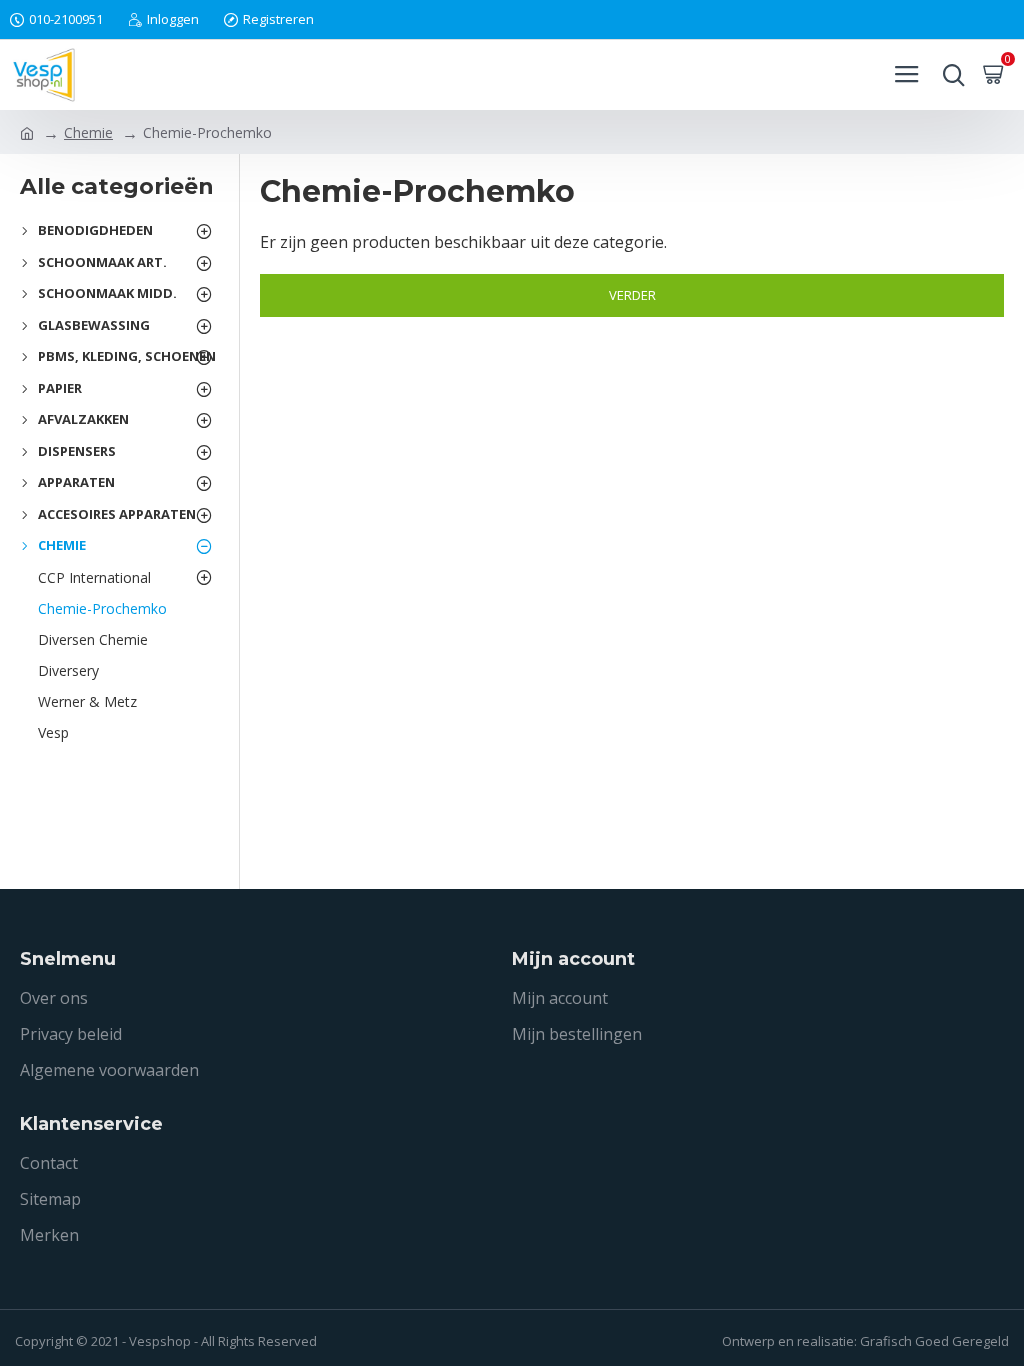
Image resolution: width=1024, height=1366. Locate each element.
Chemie (88, 132)
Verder (632, 295)
